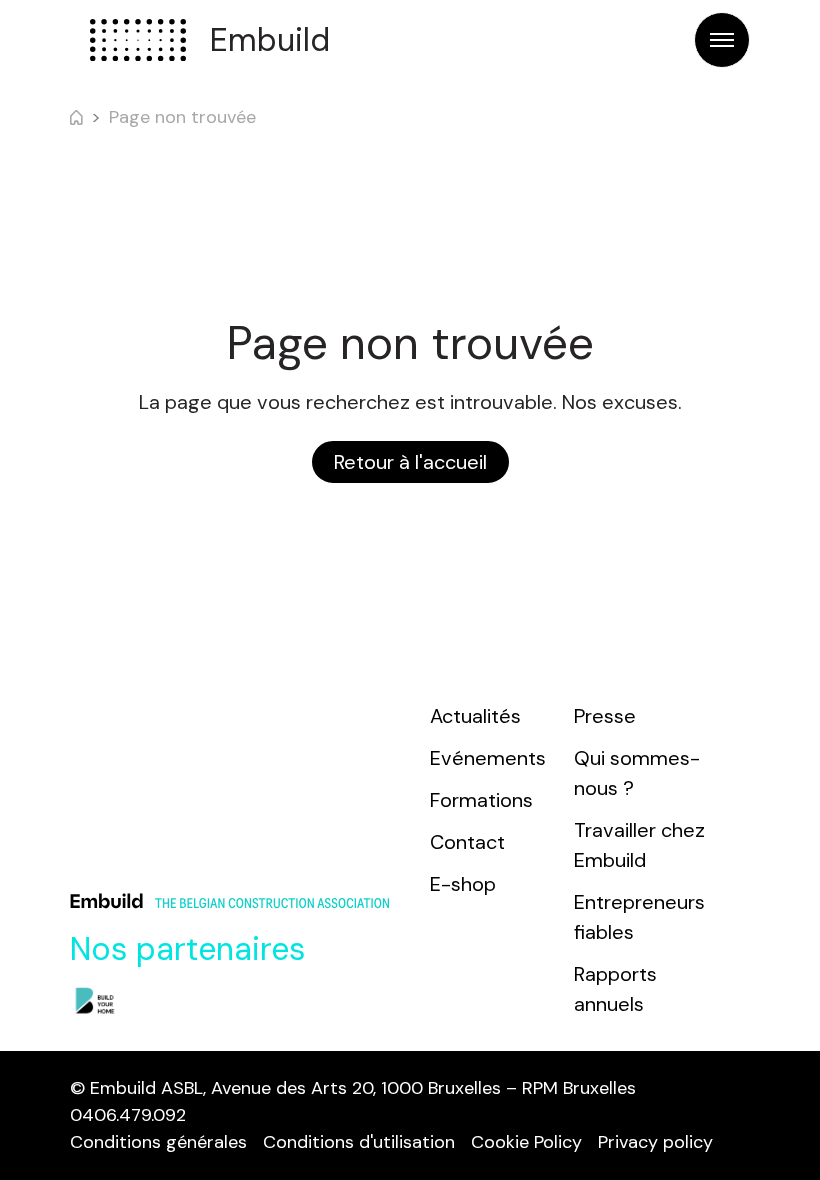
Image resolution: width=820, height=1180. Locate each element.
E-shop (463, 884)
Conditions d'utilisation (359, 1142)
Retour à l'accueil (410, 462)
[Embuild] (138, 40)
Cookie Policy (526, 1142)
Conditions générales (158, 1142)
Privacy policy (655, 1142)
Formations (481, 800)
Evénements (488, 758)
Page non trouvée (182, 117)
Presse (605, 716)
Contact (467, 842)
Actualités (475, 716)
